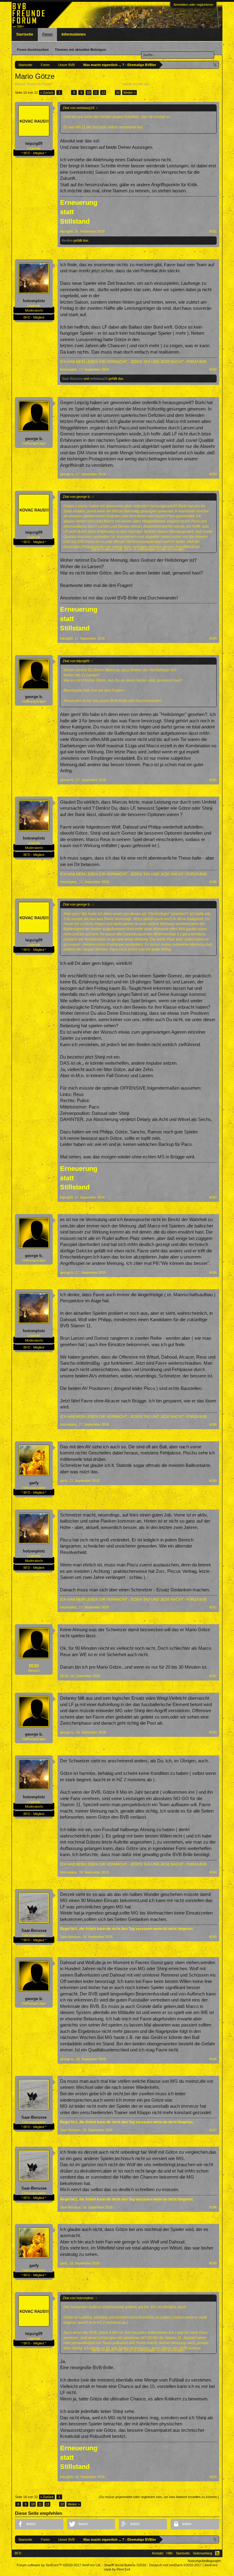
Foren (47, 34)
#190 (213, 1481)
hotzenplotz (34, 301)
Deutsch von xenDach (175, 2565)
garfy (34, 1483)
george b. (34, 439)
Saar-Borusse (72, 379)
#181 (213, 231)
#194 (213, 1872)
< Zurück (47, 92)
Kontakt (158, 2553)
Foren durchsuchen (33, 50)
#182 (213, 369)
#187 (213, 1197)
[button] (39, 2524)
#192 (213, 1676)
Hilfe (170, 2553)
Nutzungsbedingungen (204, 2561)
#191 (213, 1607)
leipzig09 (34, 143)
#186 (213, 882)
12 (103, 92)
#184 (213, 638)
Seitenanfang (202, 2553)
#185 (213, 780)
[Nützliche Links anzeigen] (215, 65)
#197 (213, 2130)
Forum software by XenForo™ (59, 2565)
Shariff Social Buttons (125, 2565)
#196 (213, 2059)
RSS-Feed (217, 2553)
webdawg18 (99, 379)
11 (96, 92)
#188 (213, 1272)
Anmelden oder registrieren (193, 5)
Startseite (25, 34)
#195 (213, 1937)
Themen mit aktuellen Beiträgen (80, 50)
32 (118, 92)
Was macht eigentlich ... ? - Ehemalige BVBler (87, 84)
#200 (213, 2477)
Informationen (74, 34)
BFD (18, 2553)
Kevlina (67, 240)
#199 (213, 2263)
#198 (213, 2207)
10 (89, 92)
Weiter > (129, 92)
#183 (213, 474)
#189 (213, 1424)
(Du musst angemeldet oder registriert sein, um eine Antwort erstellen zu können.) (159, 2497)
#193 (213, 1732)
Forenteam (158, 84)
